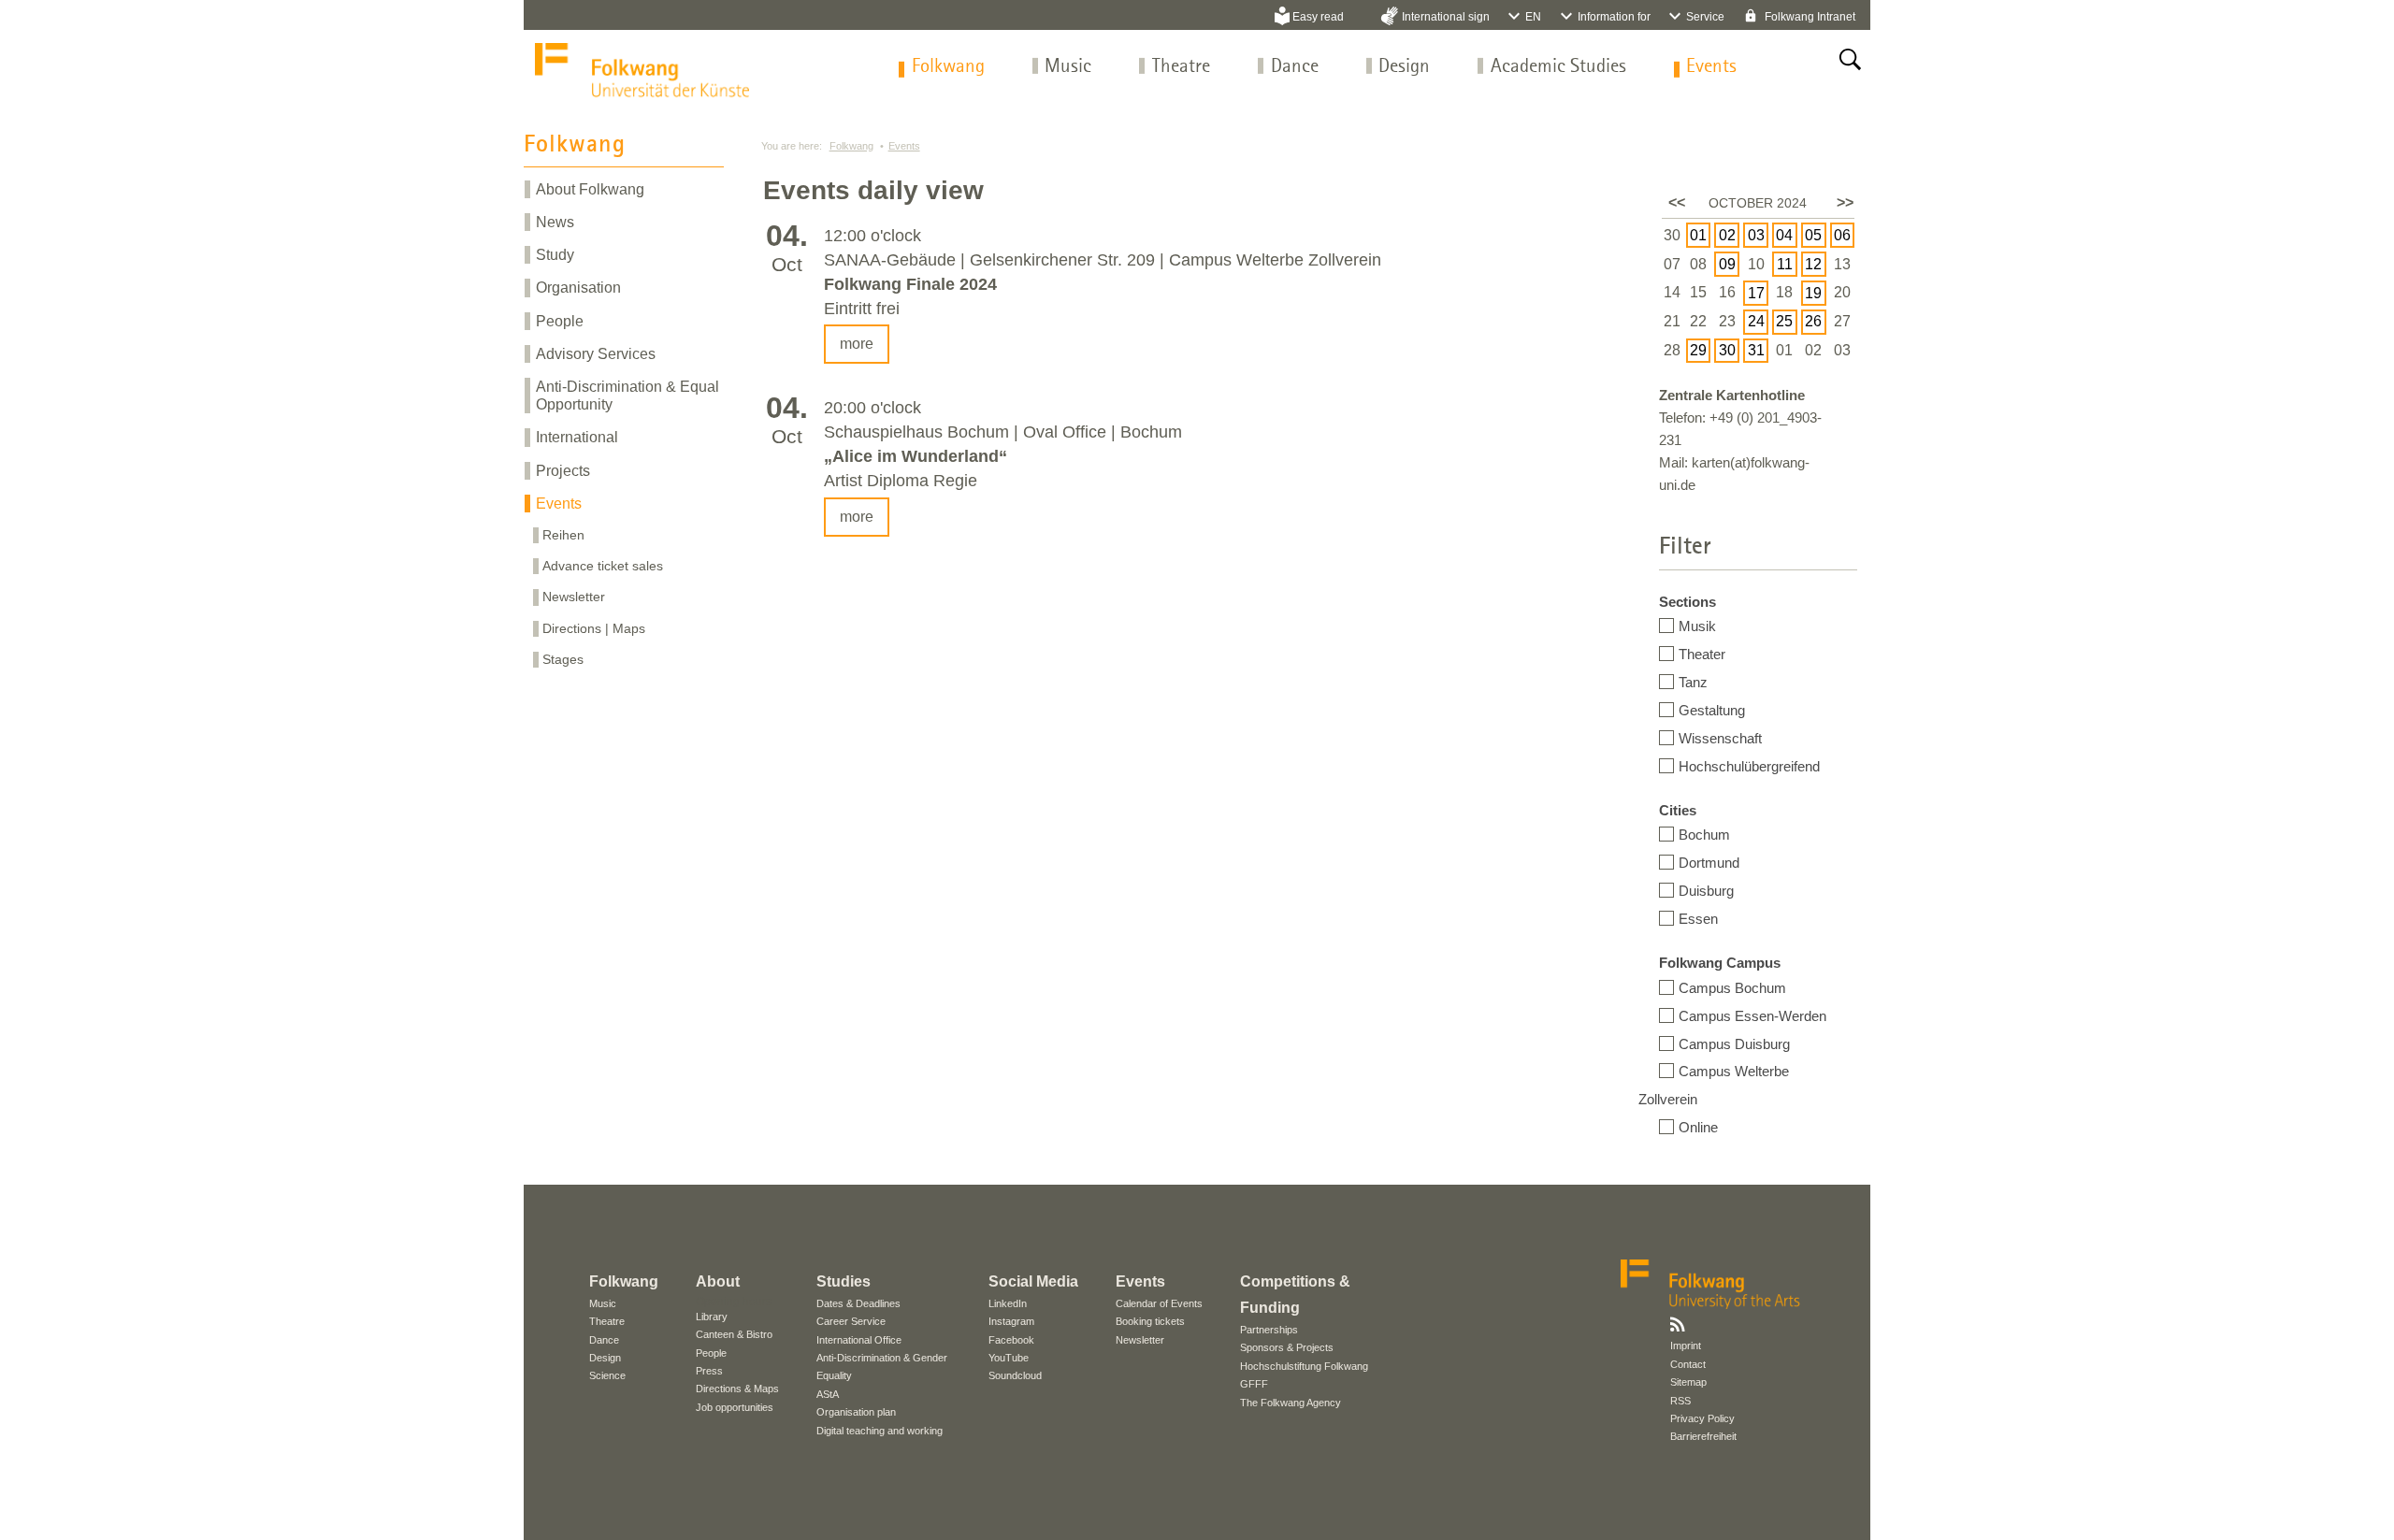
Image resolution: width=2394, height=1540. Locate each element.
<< (1677, 202)
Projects (563, 471)
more (857, 344)
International (577, 437)
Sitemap (1688, 1382)
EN (1533, 17)
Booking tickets (1150, 1321)
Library (712, 1317)
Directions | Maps (594, 628)
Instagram (1011, 1321)
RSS (1680, 1401)
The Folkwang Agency (1291, 1403)
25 (1784, 321)
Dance (1295, 67)
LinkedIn (1008, 1303)
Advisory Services (596, 354)
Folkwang (948, 67)
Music (1068, 67)
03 (1756, 235)
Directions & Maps (737, 1389)
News (555, 222)
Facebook (1011, 1340)
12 (1813, 264)
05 (1813, 235)
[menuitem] (948, 67)
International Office (859, 1340)
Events (1711, 67)
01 (1698, 235)
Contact (1688, 1364)
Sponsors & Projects (1287, 1347)
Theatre (1181, 67)
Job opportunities (735, 1407)
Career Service (851, 1321)
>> (1845, 202)
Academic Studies (1558, 67)
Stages (563, 659)
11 (1785, 264)
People (560, 321)
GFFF (1254, 1384)
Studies (844, 1281)
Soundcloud (1015, 1375)
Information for (1614, 17)
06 (1842, 235)
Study (555, 255)
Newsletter (574, 597)
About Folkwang (590, 189)
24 (1756, 321)
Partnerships (1269, 1330)
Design (1404, 67)
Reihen (563, 535)
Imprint (1686, 1346)
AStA (828, 1394)
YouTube (1009, 1358)
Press (709, 1371)
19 (1813, 293)
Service (1705, 17)
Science (607, 1375)
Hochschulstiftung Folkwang (1304, 1366)
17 (1756, 293)
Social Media (1033, 1281)
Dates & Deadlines (858, 1303)
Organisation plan (856, 1412)
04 (1784, 235)
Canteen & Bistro (734, 1334)
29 (1698, 350)
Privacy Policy (1702, 1418)
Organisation (578, 288)
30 (1727, 350)
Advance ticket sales (603, 566)
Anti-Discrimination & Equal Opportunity (627, 396)
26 (1813, 321)
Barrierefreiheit (1703, 1436)
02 (1727, 235)
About (718, 1281)
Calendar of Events (1159, 1303)
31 (1756, 350)
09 (1727, 264)
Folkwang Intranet (1809, 17)
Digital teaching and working (880, 1431)
